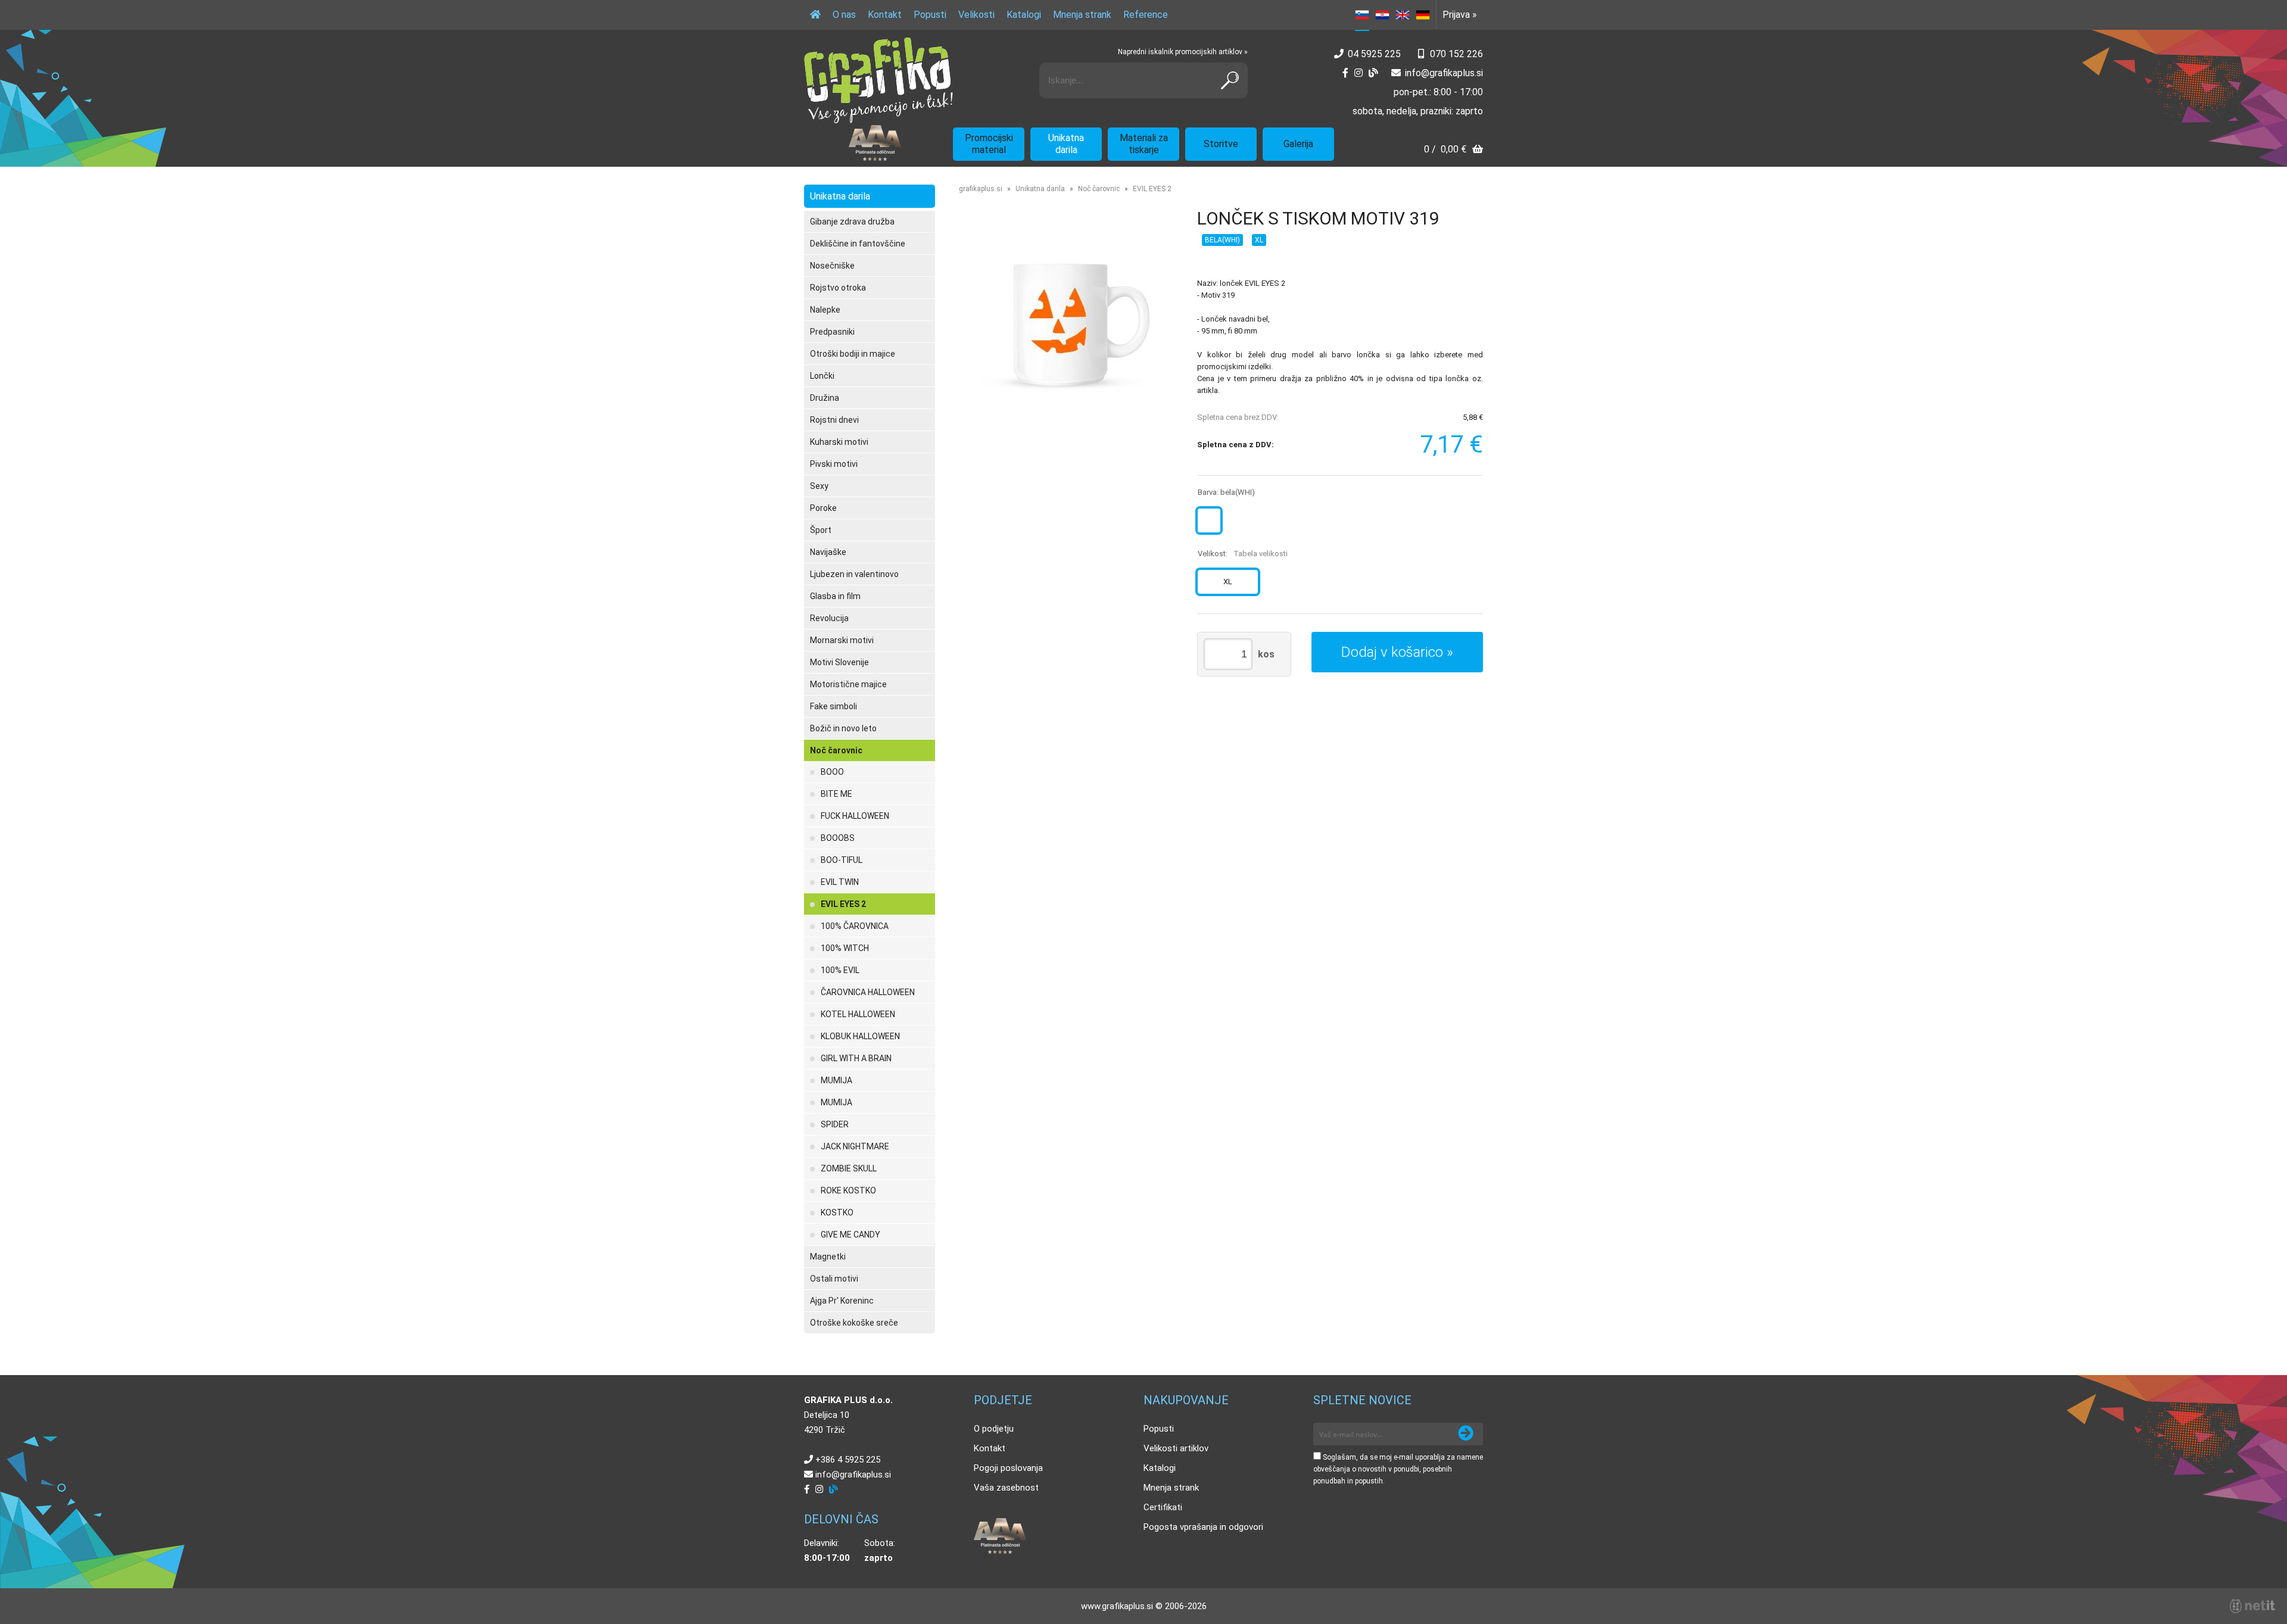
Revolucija (829, 618)
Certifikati (1163, 1507)
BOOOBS (838, 838)
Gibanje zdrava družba (852, 222)
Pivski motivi (834, 464)
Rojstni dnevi (834, 420)
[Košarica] (1453, 150)
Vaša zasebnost (1006, 1488)
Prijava (1460, 15)
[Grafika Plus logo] (878, 80)
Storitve (1221, 144)
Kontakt (885, 15)
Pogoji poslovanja (1008, 1468)
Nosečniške (832, 266)
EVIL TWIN (840, 882)
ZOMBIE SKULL (849, 1168)
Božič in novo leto (843, 728)
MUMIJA (836, 1080)
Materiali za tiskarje (1144, 144)
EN (1403, 15)
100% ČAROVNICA (855, 926)
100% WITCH (845, 948)
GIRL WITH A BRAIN (856, 1058)
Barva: (1226, 492)
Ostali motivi (834, 1279)
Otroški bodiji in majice (853, 354)
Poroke (823, 508)
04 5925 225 (1374, 54)
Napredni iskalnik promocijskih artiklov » (1183, 52)
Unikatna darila (1066, 144)
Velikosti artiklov (1176, 1448)
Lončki (822, 376)
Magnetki (828, 1257)
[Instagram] (1359, 73)
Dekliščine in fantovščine (858, 244)
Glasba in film (835, 596)
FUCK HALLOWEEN (855, 816)
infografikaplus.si (1444, 73)
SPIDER (835, 1124)
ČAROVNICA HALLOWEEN (868, 992)
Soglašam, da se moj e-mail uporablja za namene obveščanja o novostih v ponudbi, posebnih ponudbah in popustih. (1398, 1469)
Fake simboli (834, 706)
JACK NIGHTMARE (855, 1146)
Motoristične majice (848, 684)
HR (1382, 15)
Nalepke (825, 310)
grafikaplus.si (981, 189)
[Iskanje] (1230, 80)
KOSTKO (837, 1212)
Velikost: (1243, 554)
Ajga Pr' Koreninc (842, 1301)
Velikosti (976, 15)
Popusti (930, 15)
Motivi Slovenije (839, 662)
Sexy (819, 486)
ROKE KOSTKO (848, 1190)
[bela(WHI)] (1209, 520)
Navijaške (828, 552)
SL (1362, 15)
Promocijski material (989, 144)
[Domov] (815, 15)
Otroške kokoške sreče (854, 1323)
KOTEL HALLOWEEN (858, 1014)
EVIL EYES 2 (843, 904)
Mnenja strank (1082, 15)
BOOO (832, 772)
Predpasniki (832, 332)
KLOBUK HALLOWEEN (860, 1036)
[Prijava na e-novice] (1466, 1434)
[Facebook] (1345, 73)
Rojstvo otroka (838, 288)
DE (1423, 15)
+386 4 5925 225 (848, 1460)
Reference (1146, 15)
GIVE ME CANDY (850, 1235)
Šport (821, 530)
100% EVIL (840, 970)
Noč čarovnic (836, 750)
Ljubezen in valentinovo (854, 574)
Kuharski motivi (839, 442)
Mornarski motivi (842, 640)
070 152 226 (1456, 54)
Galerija (1298, 144)
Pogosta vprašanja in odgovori (1203, 1527)
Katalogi (1024, 15)
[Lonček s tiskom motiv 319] (1066, 324)
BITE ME (836, 794)
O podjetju (994, 1429)
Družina (825, 398)
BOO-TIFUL (842, 860)
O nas (844, 15)
